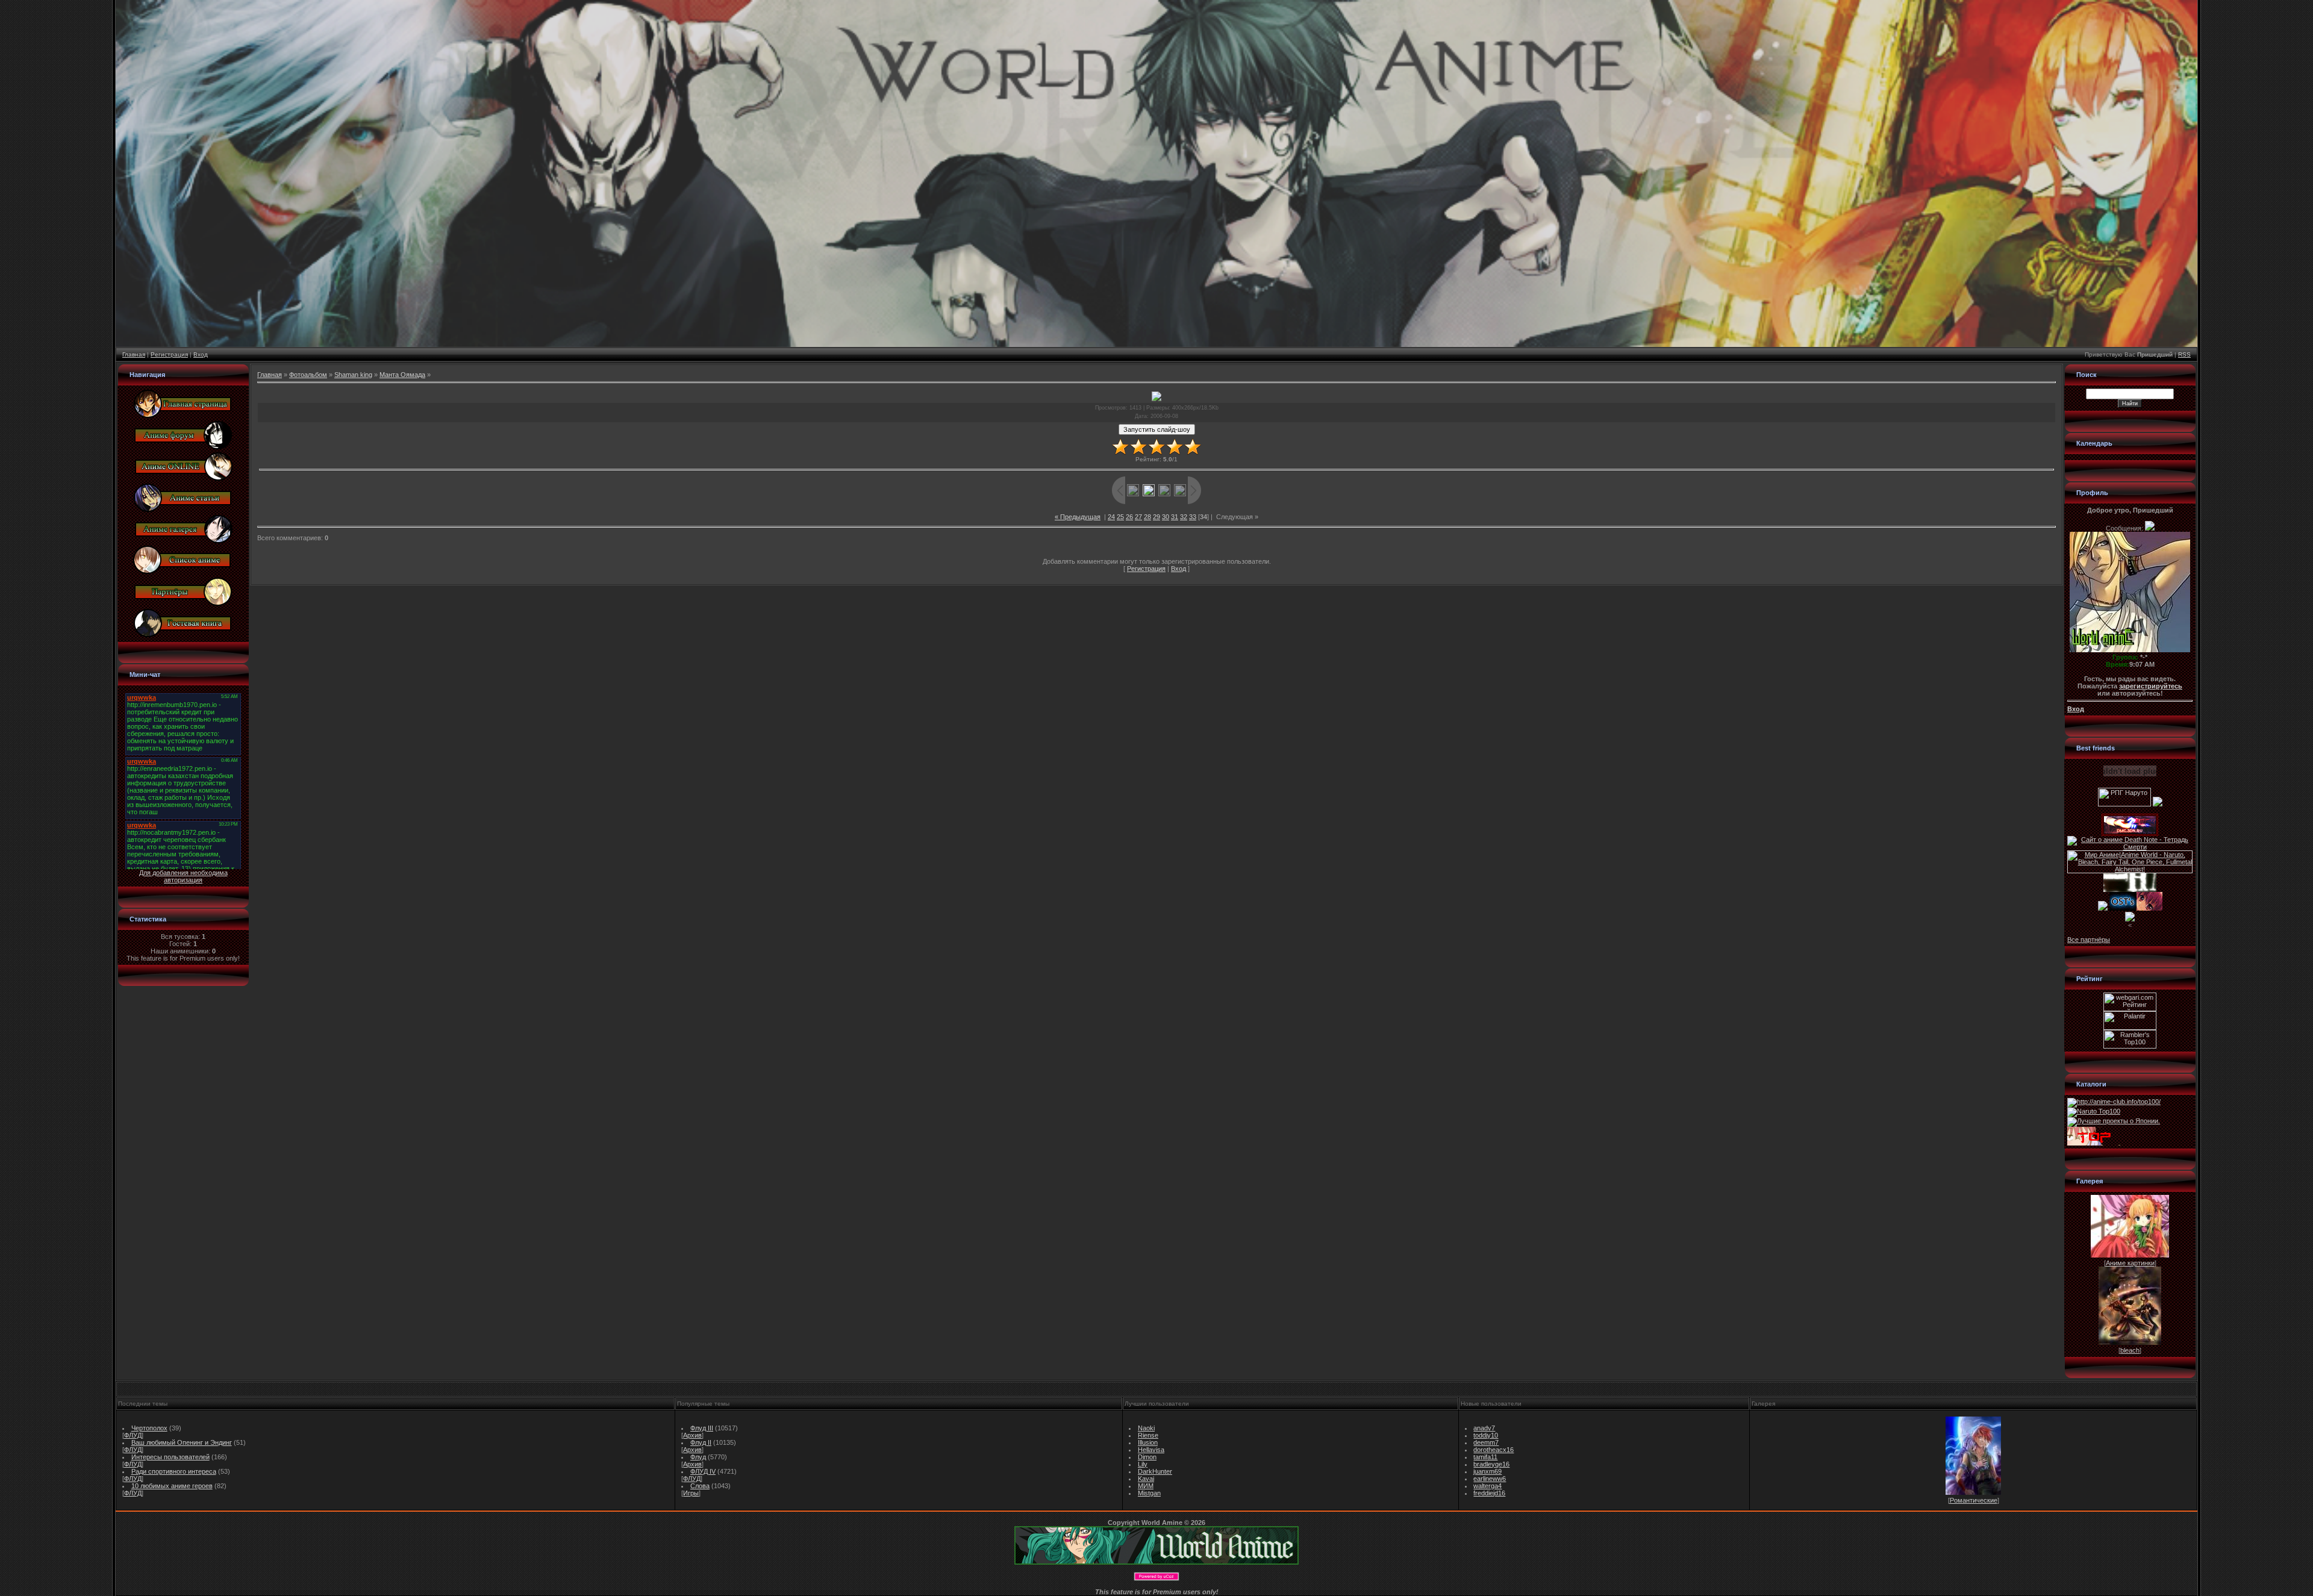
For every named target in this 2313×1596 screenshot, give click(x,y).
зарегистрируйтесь (2151, 686)
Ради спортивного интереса (174, 1471)
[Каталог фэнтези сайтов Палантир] (2130, 1027)
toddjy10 (1486, 1435)
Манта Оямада (402, 375)
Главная (134, 354)
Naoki (1146, 1428)
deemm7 (1486, 1442)
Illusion (1148, 1442)
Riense (1148, 1435)
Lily (1143, 1464)
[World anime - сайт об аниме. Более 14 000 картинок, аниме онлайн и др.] (1156, 1562)
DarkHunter (1155, 1471)
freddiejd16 (1489, 1493)
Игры (691, 1493)
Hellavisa (1151, 1450)
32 (1184, 517)
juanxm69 (1487, 1471)
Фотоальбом (308, 375)
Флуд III (702, 1428)
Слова (700, 1486)
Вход (201, 354)
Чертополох (149, 1428)
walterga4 (1487, 1486)
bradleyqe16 (1491, 1464)
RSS (2184, 354)
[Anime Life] (2103, 908)
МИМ (1146, 1486)
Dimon (1147, 1457)
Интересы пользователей (170, 1457)
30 (1166, 517)
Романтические (1974, 1500)
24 (1111, 517)
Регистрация (169, 354)
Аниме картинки (2130, 1263)
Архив (692, 1435)
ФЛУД (133, 1435)
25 (1120, 517)
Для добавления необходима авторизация (183, 876)
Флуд (698, 1457)
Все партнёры (2089, 940)
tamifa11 (1485, 1457)
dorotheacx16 (1494, 1450)
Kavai (1146, 1479)
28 (1147, 517)
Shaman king (353, 375)
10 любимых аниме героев (172, 1486)
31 (1175, 517)
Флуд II (701, 1442)
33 (1193, 517)
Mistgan (1149, 1493)
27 (1138, 517)
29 (1156, 517)
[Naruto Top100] (2094, 1111)
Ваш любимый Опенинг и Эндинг (182, 1442)
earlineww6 (1490, 1479)
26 (1129, 517)
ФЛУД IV (703, 1471)
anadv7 (1484, 1428)
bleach (2130, 1350)
